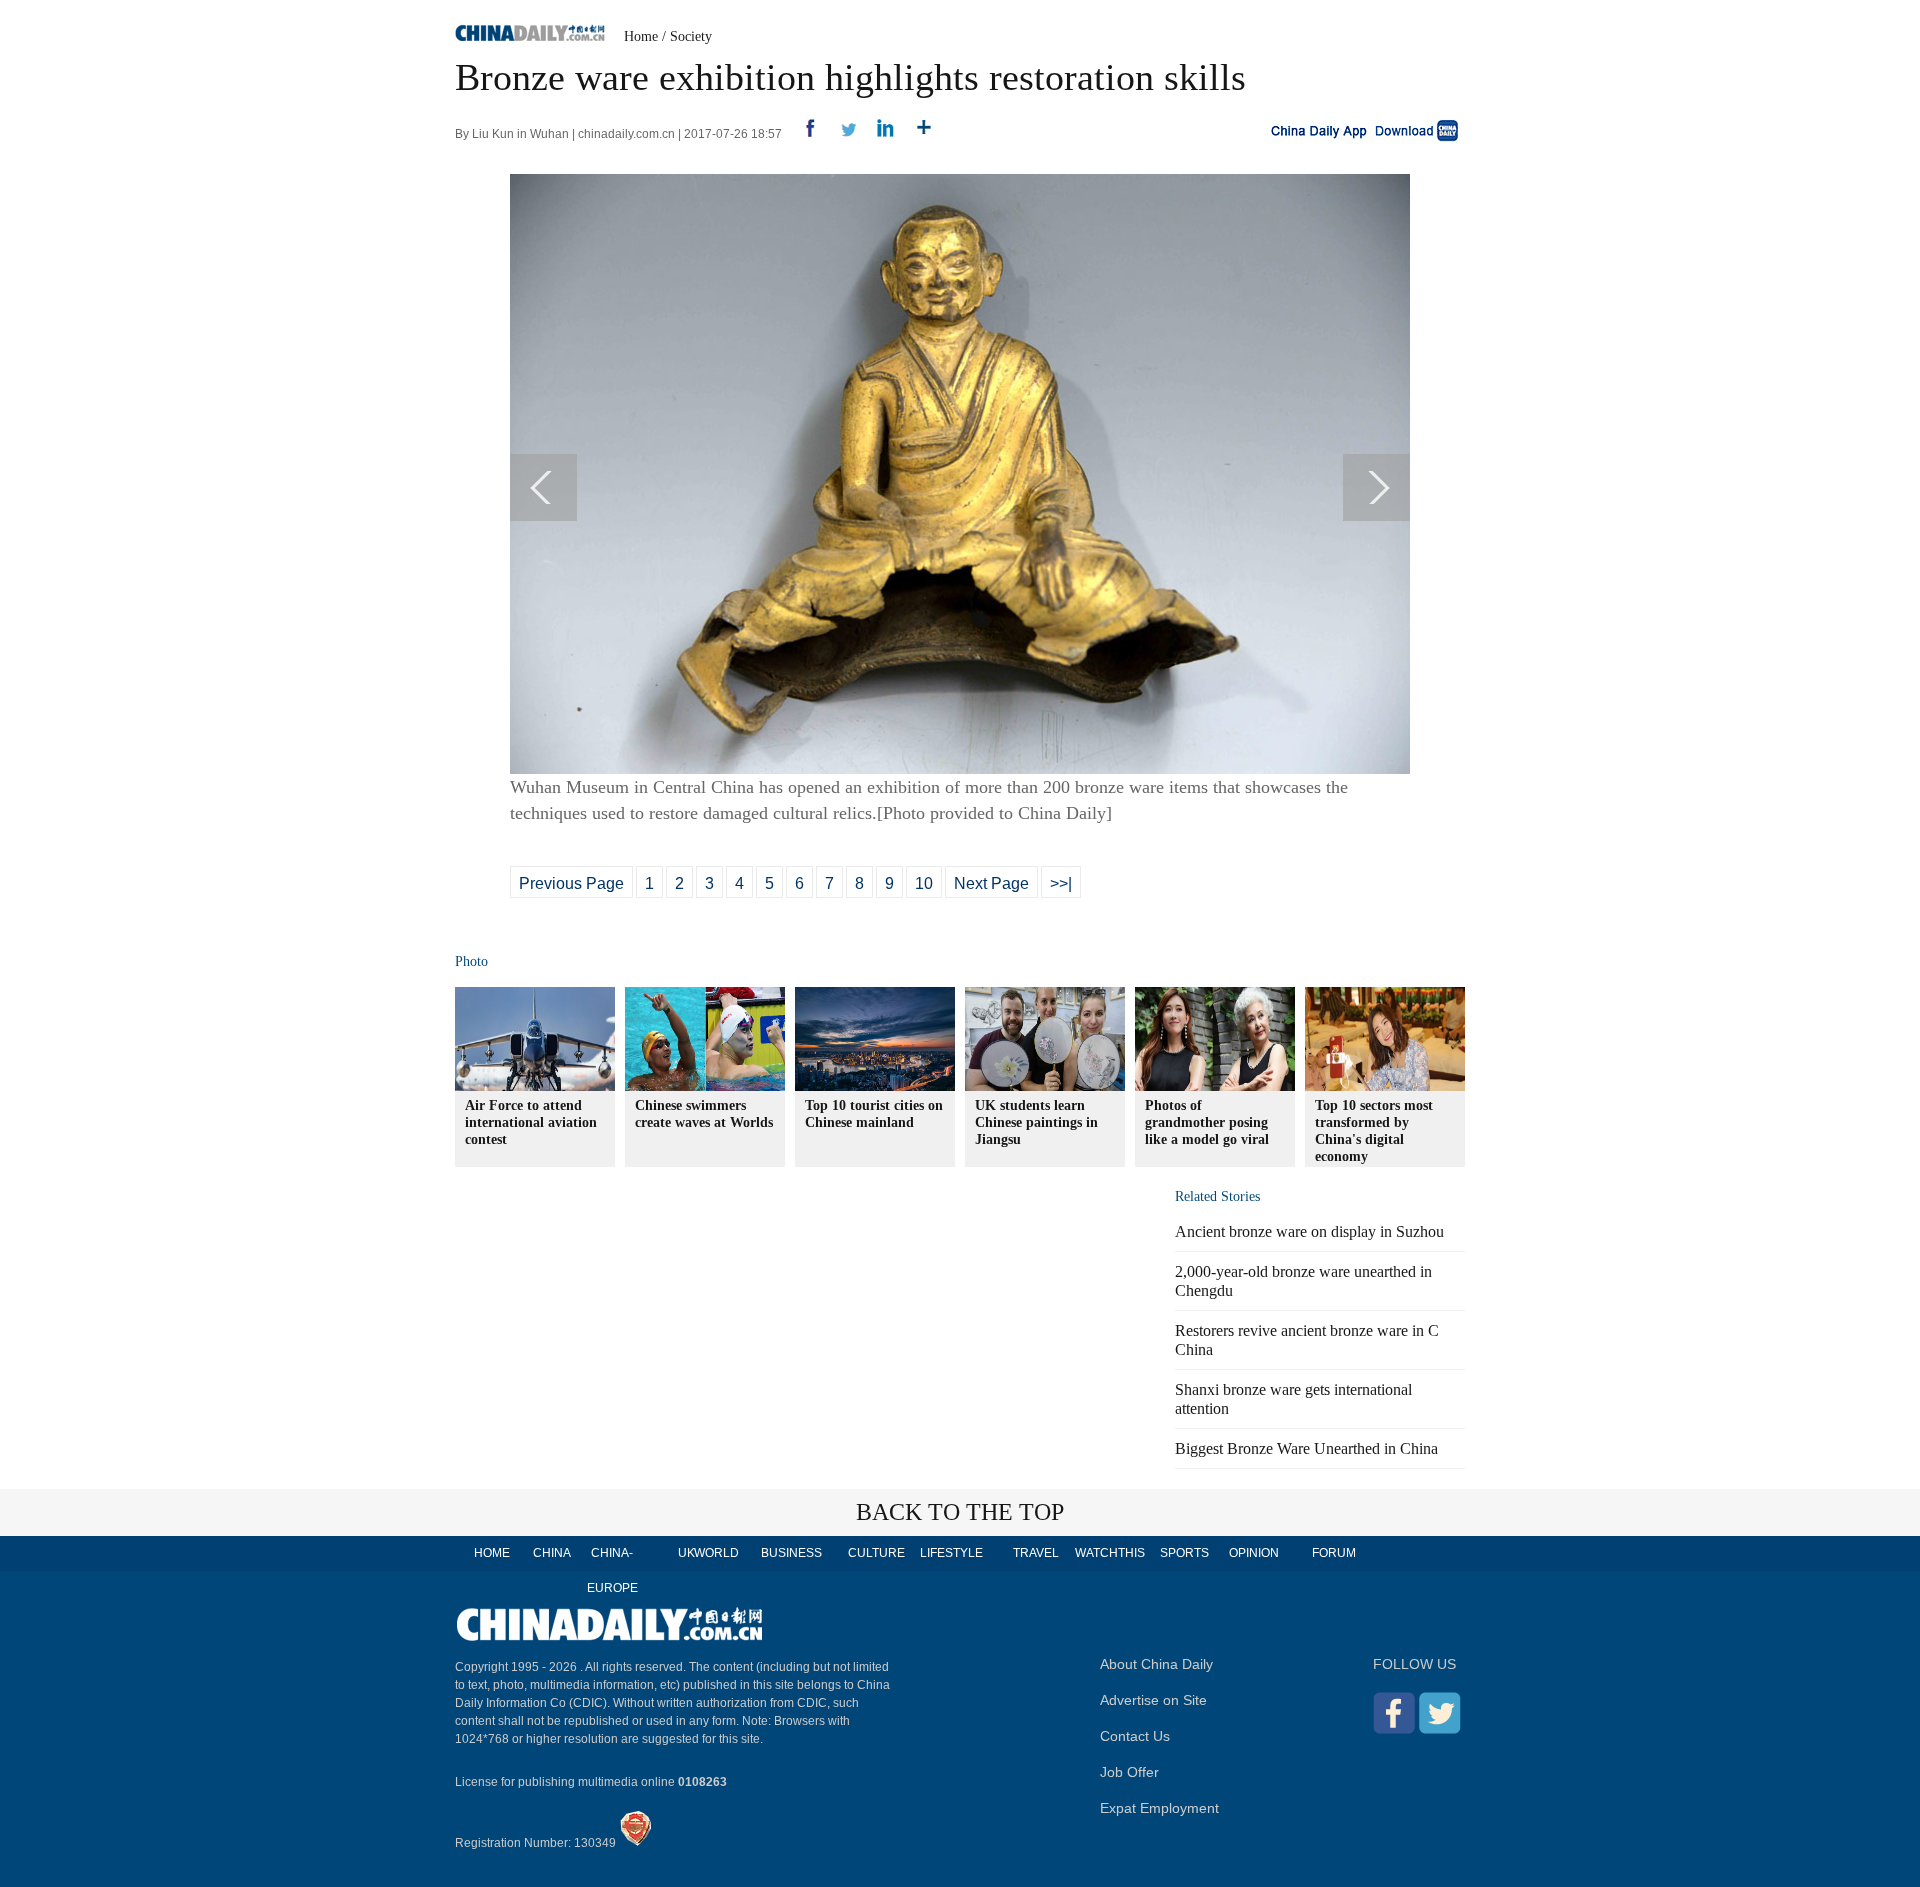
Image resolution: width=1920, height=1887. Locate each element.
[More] (916, 134)
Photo (471, 961)
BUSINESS (791, 1553)
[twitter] (840, 134)
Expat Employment (1159, 1808)
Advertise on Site (1153, 1700)
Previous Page (571, 883)
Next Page (991, 883)
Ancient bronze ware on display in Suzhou (1309, 1231)
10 (924, 883)
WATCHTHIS (1110, 1553)
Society (691, 36)
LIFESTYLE (951, 1553)
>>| (1061, 883)
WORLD (716, 1553)
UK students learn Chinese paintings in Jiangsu (1036, 1122)
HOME (492, 1553)
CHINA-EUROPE (612, 1570)
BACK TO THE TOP (960, 1512)
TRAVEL (1036, 1553)
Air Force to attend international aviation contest (531, 1122)
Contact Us (1135, 1736)
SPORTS (1184, 1553)
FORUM (1334, 1553)
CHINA (552, 1553)
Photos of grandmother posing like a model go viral (1207, 1122)
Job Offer (1129, 1772)
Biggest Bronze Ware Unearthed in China (1306, 1448)
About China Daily (1156, 1664)
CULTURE (876, 1553)
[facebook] (802, 134)
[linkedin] (878, 134)
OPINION (1254, 1553)
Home (641, 36)
